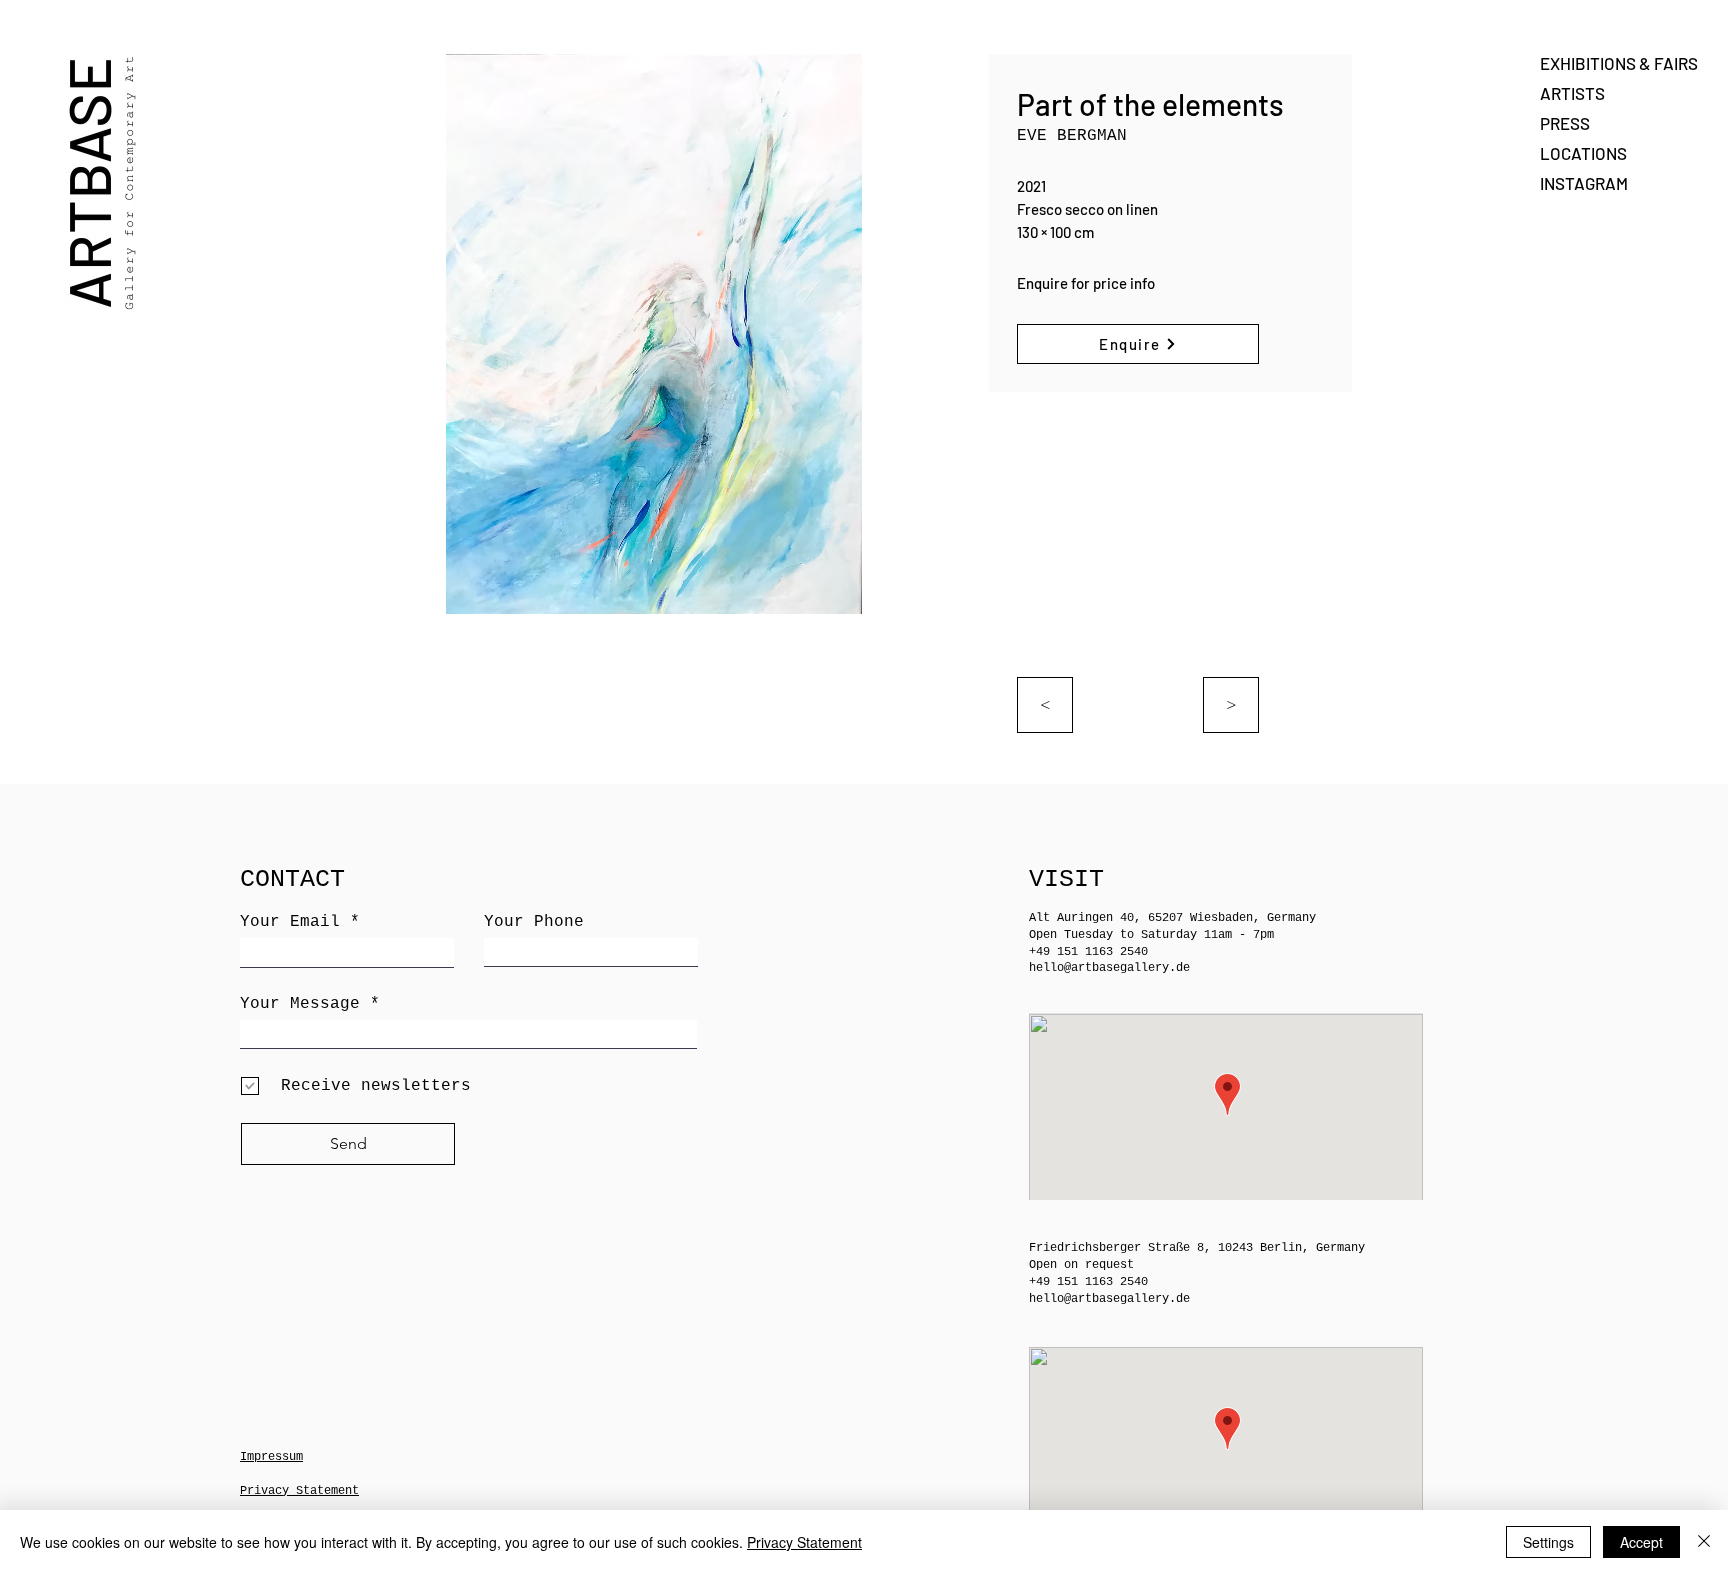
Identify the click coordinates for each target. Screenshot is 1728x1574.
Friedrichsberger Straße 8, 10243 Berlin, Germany (1197, 1248)
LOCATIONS (1583, 153)
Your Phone (534, 922)
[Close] (1704, 1542)
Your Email (290, 922)
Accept (1641, 1542)
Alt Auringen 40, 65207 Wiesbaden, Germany (1172, 918)
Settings (1548, 1542)
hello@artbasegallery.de (1109, 968)
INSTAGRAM (1584, 183)
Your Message (300, 1004)
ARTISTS (1572, 93)
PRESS (1565, 123)
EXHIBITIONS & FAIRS (1610, 63)
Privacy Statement (804, 1542)
